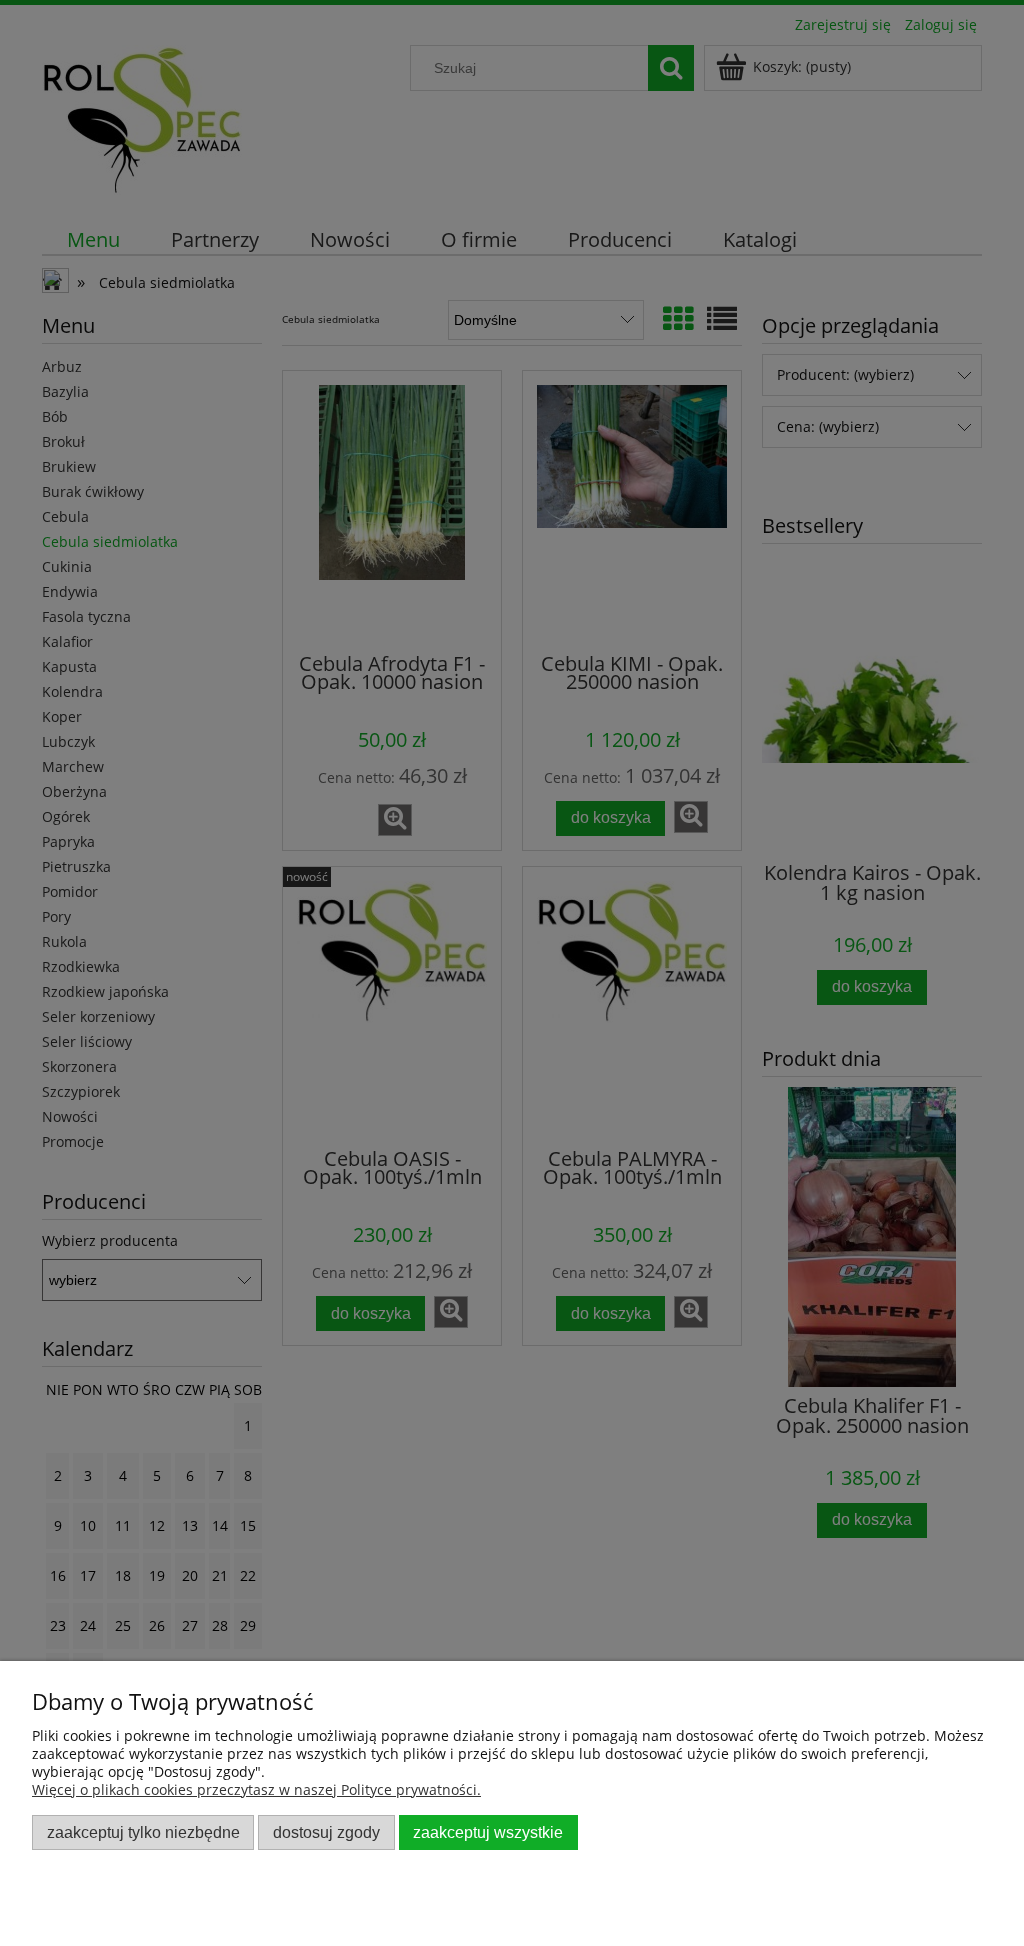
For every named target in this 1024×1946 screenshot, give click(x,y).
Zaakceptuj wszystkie (488, 1832)
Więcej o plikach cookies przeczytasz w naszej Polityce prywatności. (256, 1789)
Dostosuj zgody (326, 1832)
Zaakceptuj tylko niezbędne (143, 1832)
